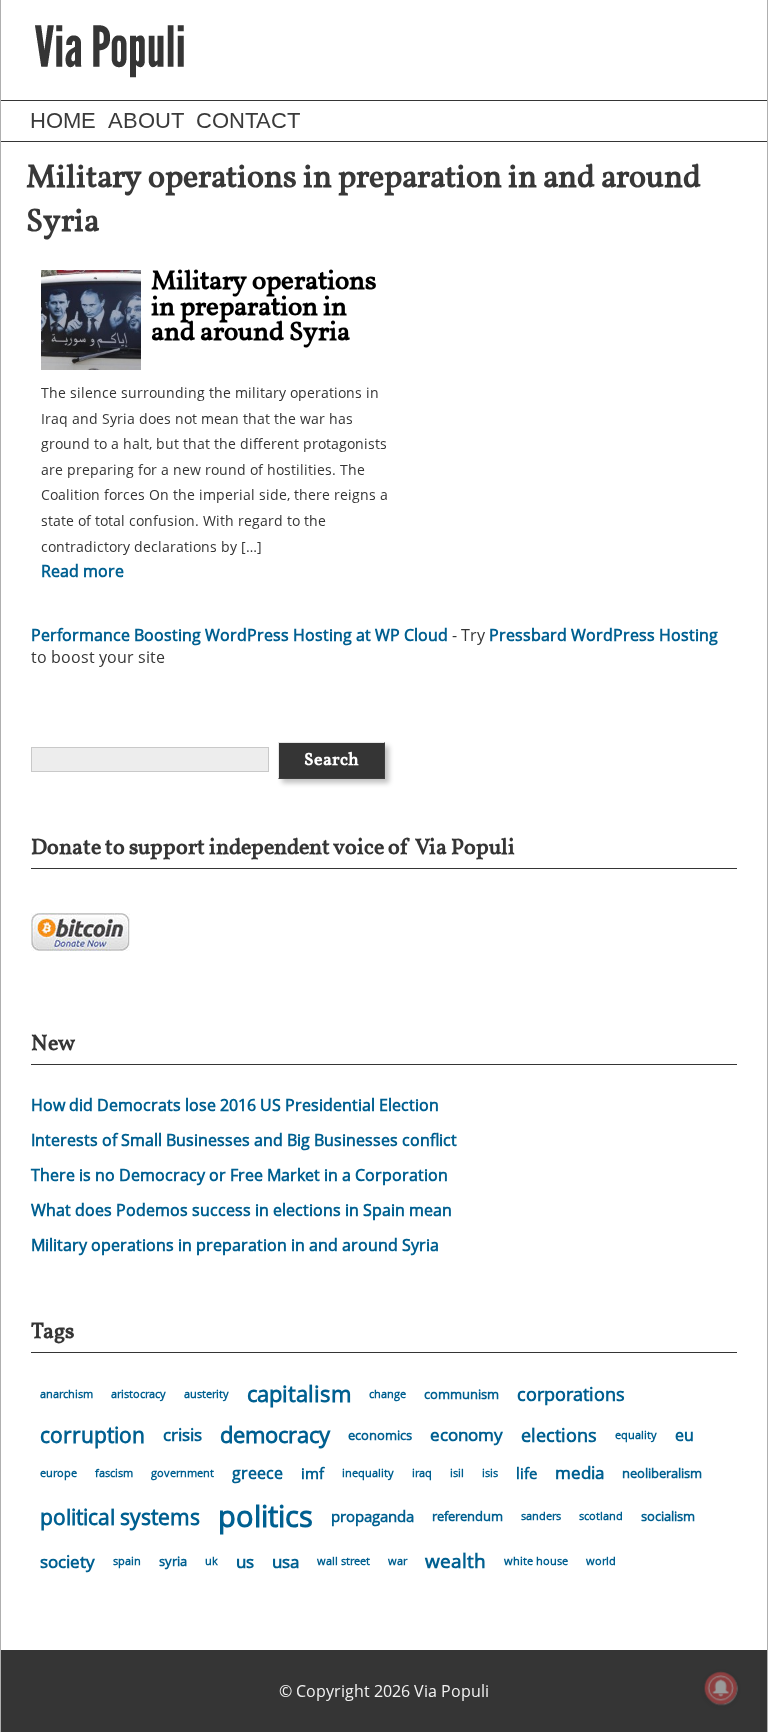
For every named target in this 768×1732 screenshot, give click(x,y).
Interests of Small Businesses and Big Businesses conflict (244, 1140)
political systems (120, 1516)
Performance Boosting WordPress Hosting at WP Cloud (239, 635)
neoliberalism (662, 1473)
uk (211, 1561)
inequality (368, 1473)
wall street (343, 1561)
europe (58, 1473)
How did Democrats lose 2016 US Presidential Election (235, 1105)
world (601, 1561)
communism (461, 1394)
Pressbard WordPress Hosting (603, 635)
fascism (114, 1473)
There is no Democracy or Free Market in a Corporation (239, 1175)
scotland (601, 1516)
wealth (455, 1561)
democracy (275, 1434)
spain (127, 1561)
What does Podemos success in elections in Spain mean (241, 1210)
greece (257, 1473)
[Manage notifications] (721, 1688)
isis (490, 1473)
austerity (206, 1394)
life (526, 1473)
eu (684, 1435)
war (397, 1561)
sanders (541, 1516)
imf (312, 1473)
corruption (92, 1435)
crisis (182, 1434)
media (579, 1472)
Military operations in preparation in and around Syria (264, 307)
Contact (248, 120)
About (146, 120)
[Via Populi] (109, 50)
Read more (82, 571)
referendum (467, 1516)
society (67, 1561)
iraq (422, 1473)
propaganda (372, 1516)
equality (636, 1435)
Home (63, 120)
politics (265, 1516)
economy (466, 1434)
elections (559, 1435)
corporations (571, 1394)
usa (285, 1561)
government (182, 1473)
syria (173, 1561)
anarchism (66, 1394)
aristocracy (138, 1394)
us (245, 1561)
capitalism (299, 1393)
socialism (668, 1516)
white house (536, 1561)
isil (457, 1473)
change (387, 1394)
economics (380, 1435)
